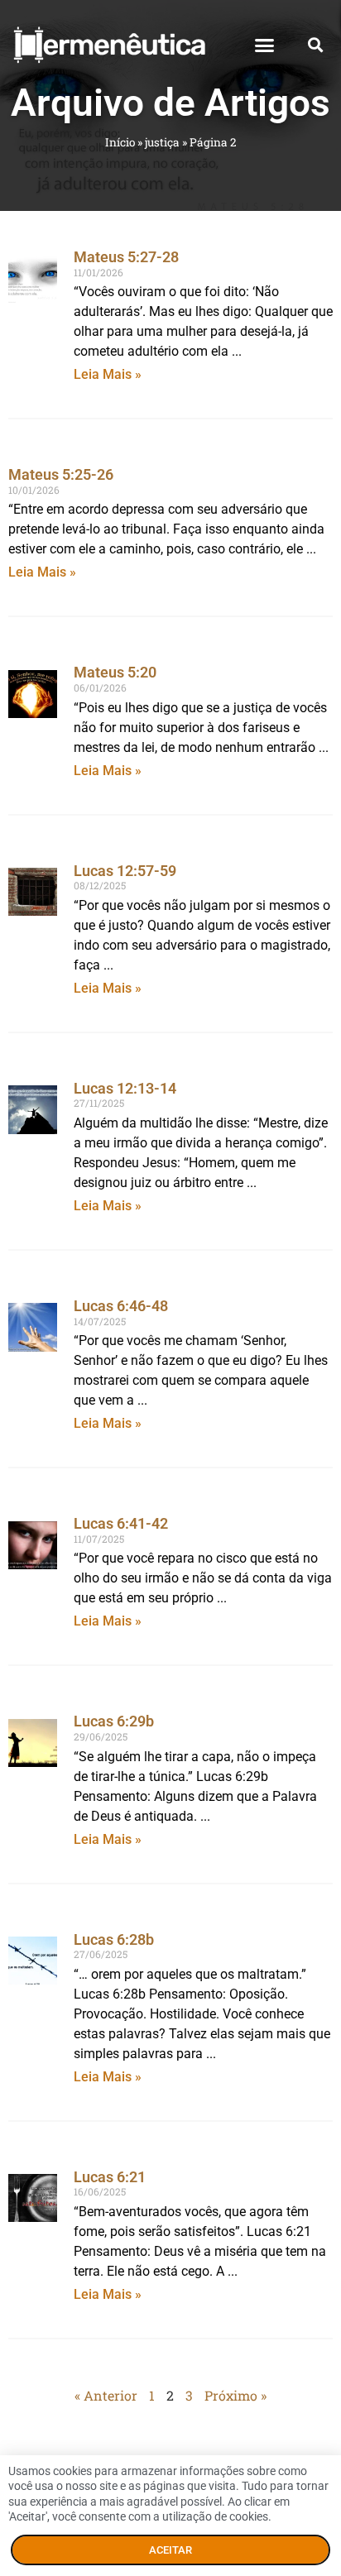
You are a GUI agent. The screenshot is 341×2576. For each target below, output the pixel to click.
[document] (170, 1288)
